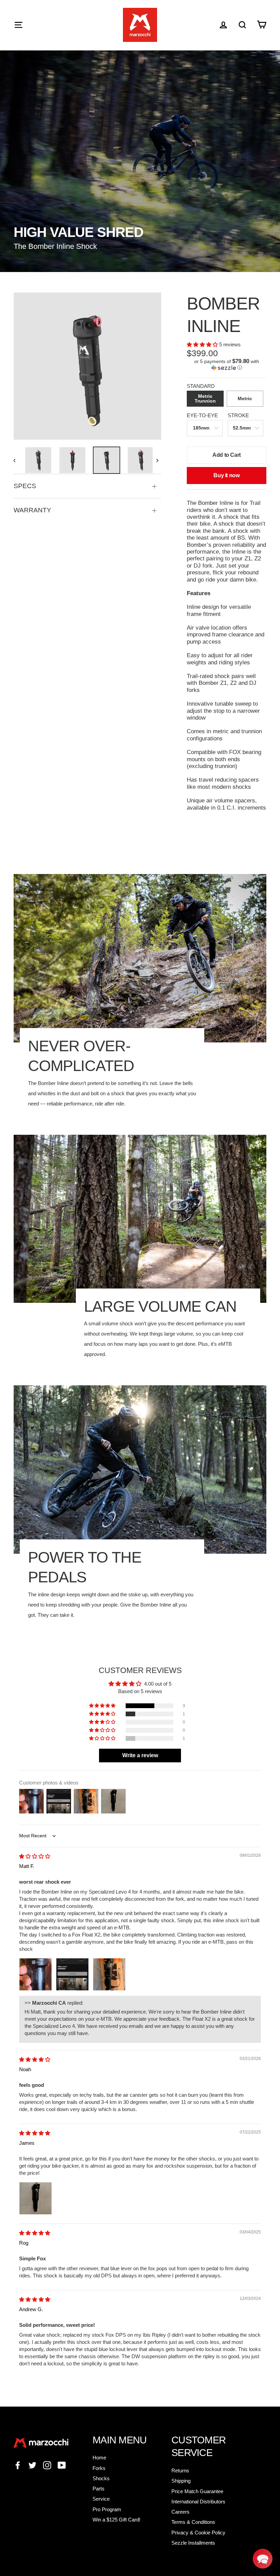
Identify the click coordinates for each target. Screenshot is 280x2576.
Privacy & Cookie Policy (198, 2533)
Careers (180, 2512)
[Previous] (18, 460)
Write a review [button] (140, 1755)
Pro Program (107, 2509)
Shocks (101, 2478)
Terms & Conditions (193, 2522)
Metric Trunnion (205, 399)
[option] (87, 366)
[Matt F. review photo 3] (109, 1974)
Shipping (181, 2481)
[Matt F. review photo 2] (72, 1974)
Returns (180, 2470)
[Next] (157, 460)
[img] (35, 1856)
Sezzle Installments (193, 2543)
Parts (99, 2489)
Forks (99, 2468)
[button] (203, 344)
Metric (245, 399)
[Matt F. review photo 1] (36, 1974)
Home (99, 2458)
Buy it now (226, 475)
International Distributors (198, 2502)
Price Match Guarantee (197, 2491)
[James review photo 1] (36, 2198)
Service (101, 2499)
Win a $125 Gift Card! (116, 2520)
